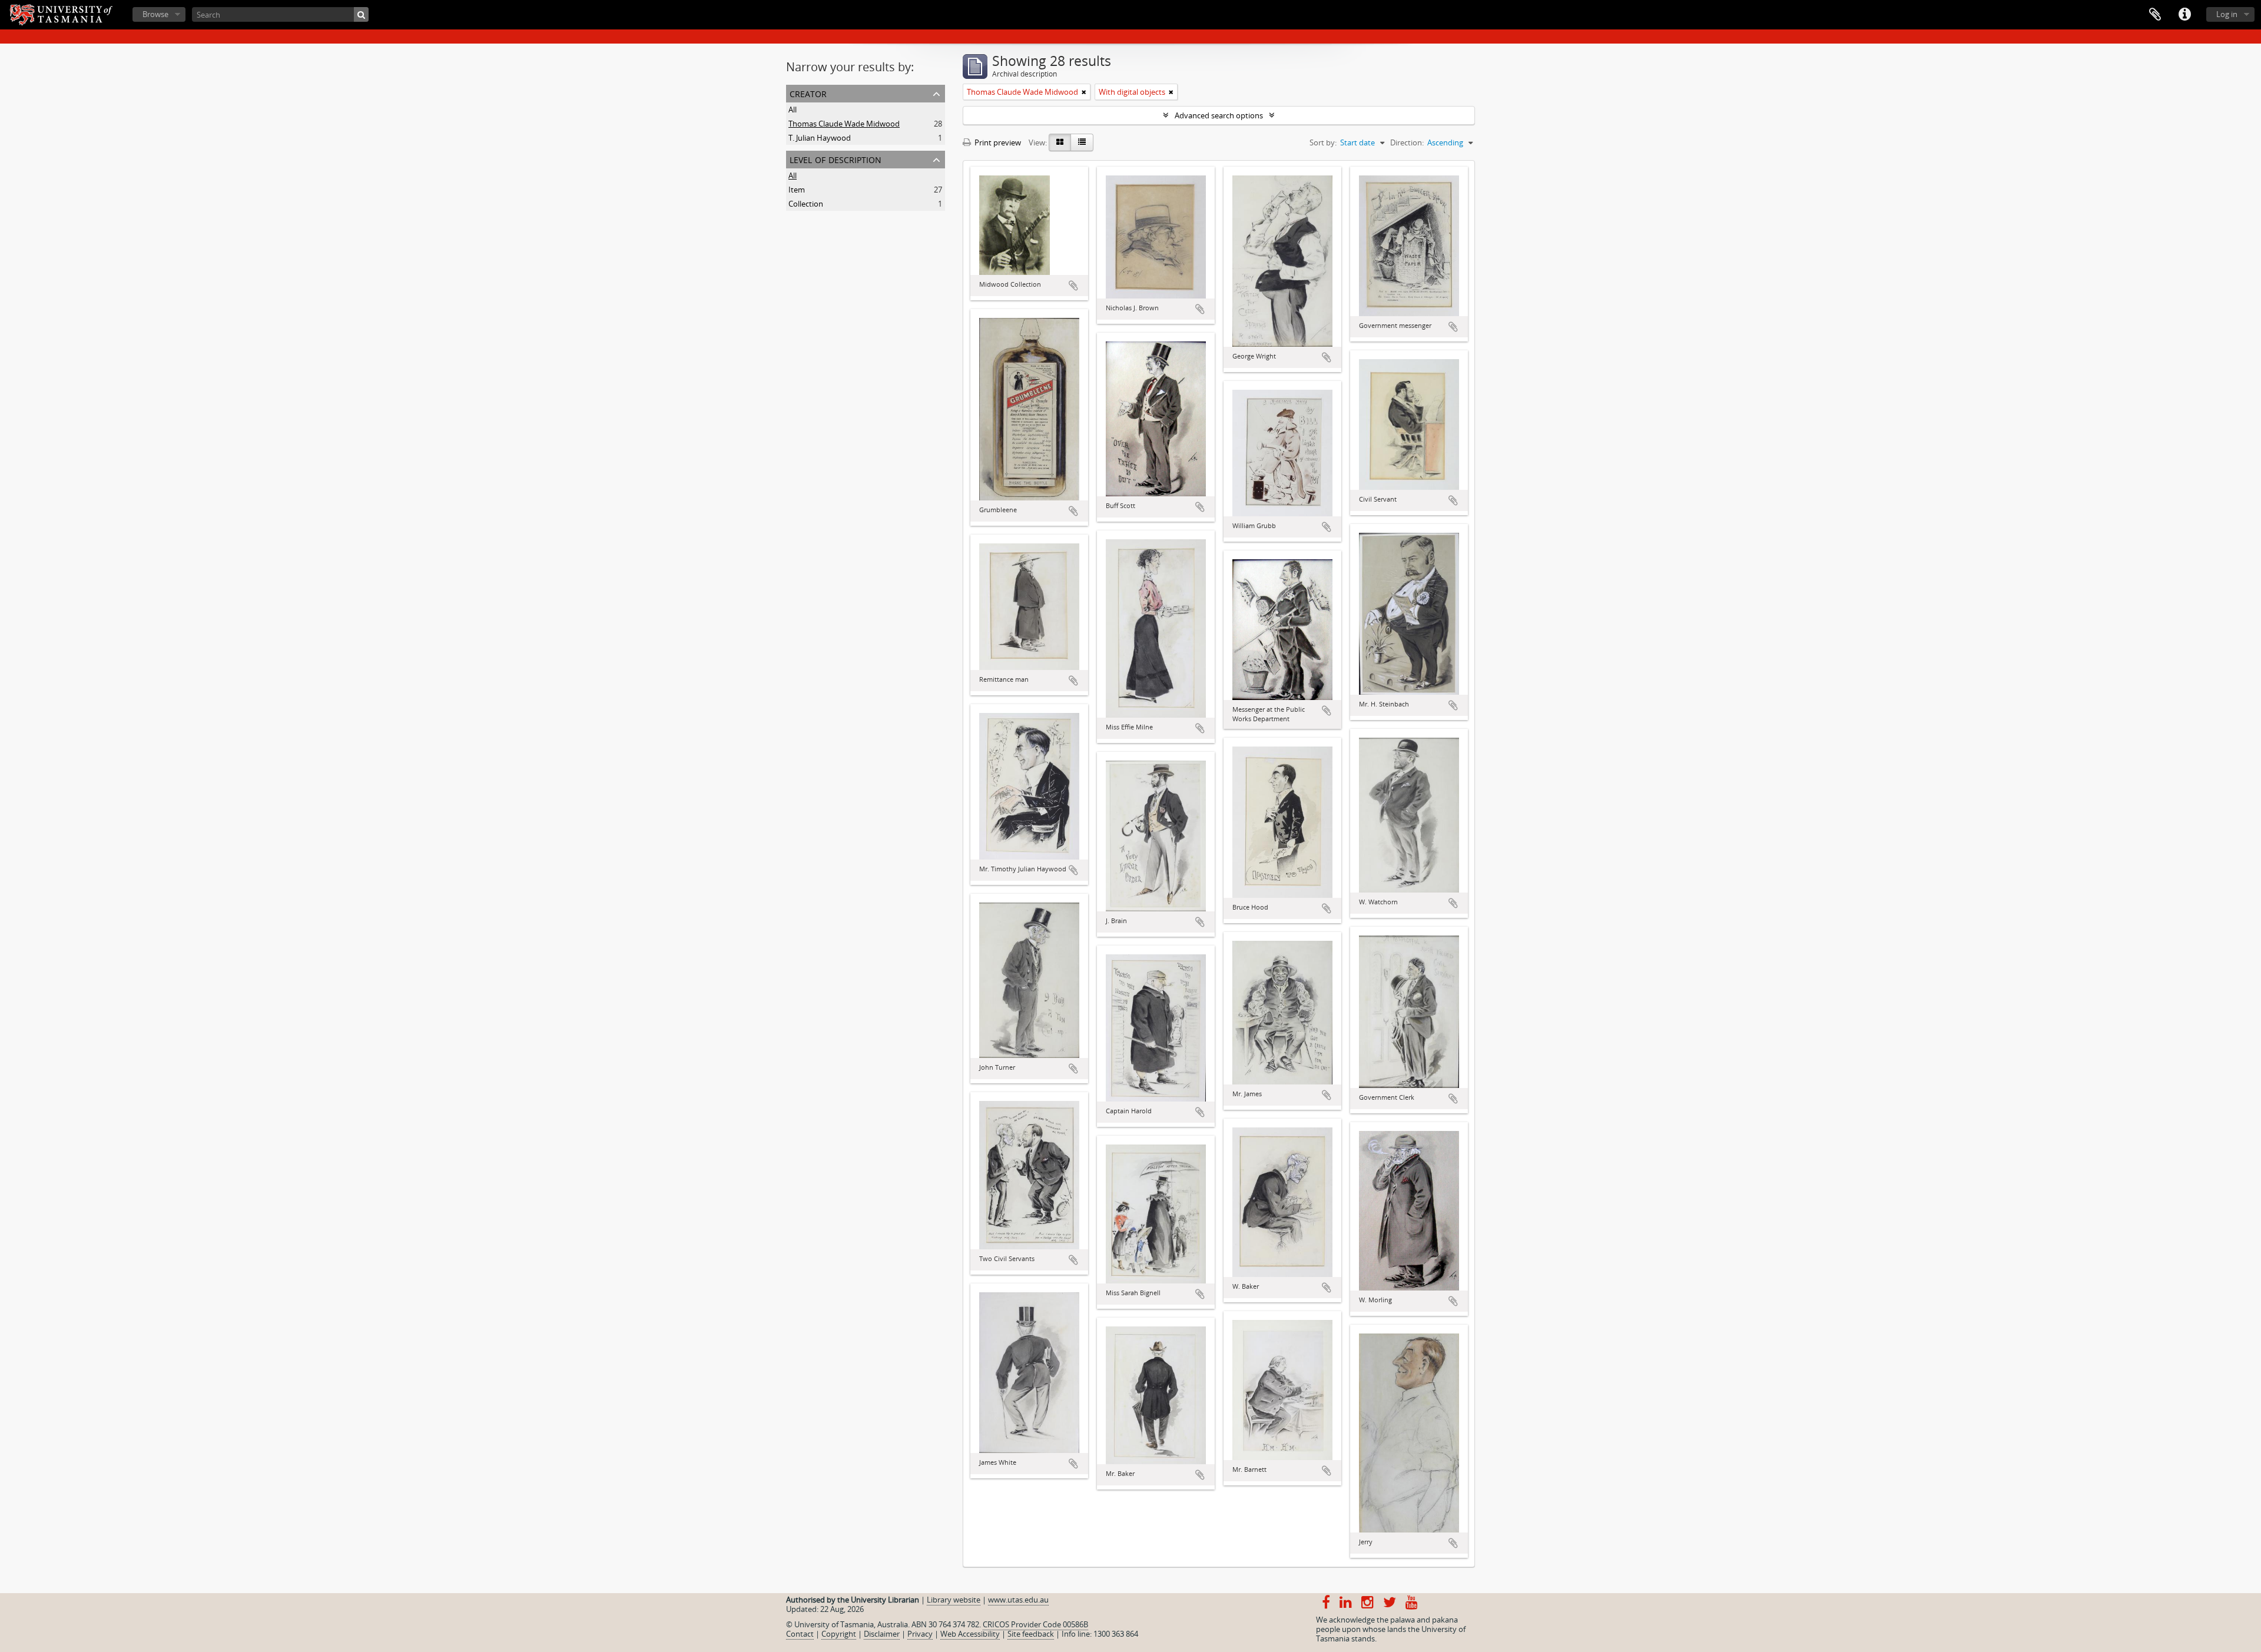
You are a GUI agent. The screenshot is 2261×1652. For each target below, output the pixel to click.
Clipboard (2155, 15)
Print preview (997, 142)
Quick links (2184, 15)
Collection (806, 204)
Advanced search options (1219, 115)
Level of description (836, 159)
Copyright (839, 1634)
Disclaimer (882, 1634)
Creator (808, 93)
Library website (954, 1600)
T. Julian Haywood (820, 138)
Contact (800, 1634)
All (793, 110)
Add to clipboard (1073, 286)
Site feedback (1031, 1634)
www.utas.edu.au (1018, 1600)
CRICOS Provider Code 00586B (1035, 1624)
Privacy (920, 1634)
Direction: (1407, 142)
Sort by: (1323, 142)
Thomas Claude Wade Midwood (844, 124)
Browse (155, 14)
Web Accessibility (970, 1634)
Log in (2227, 14)
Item (797, 190)
